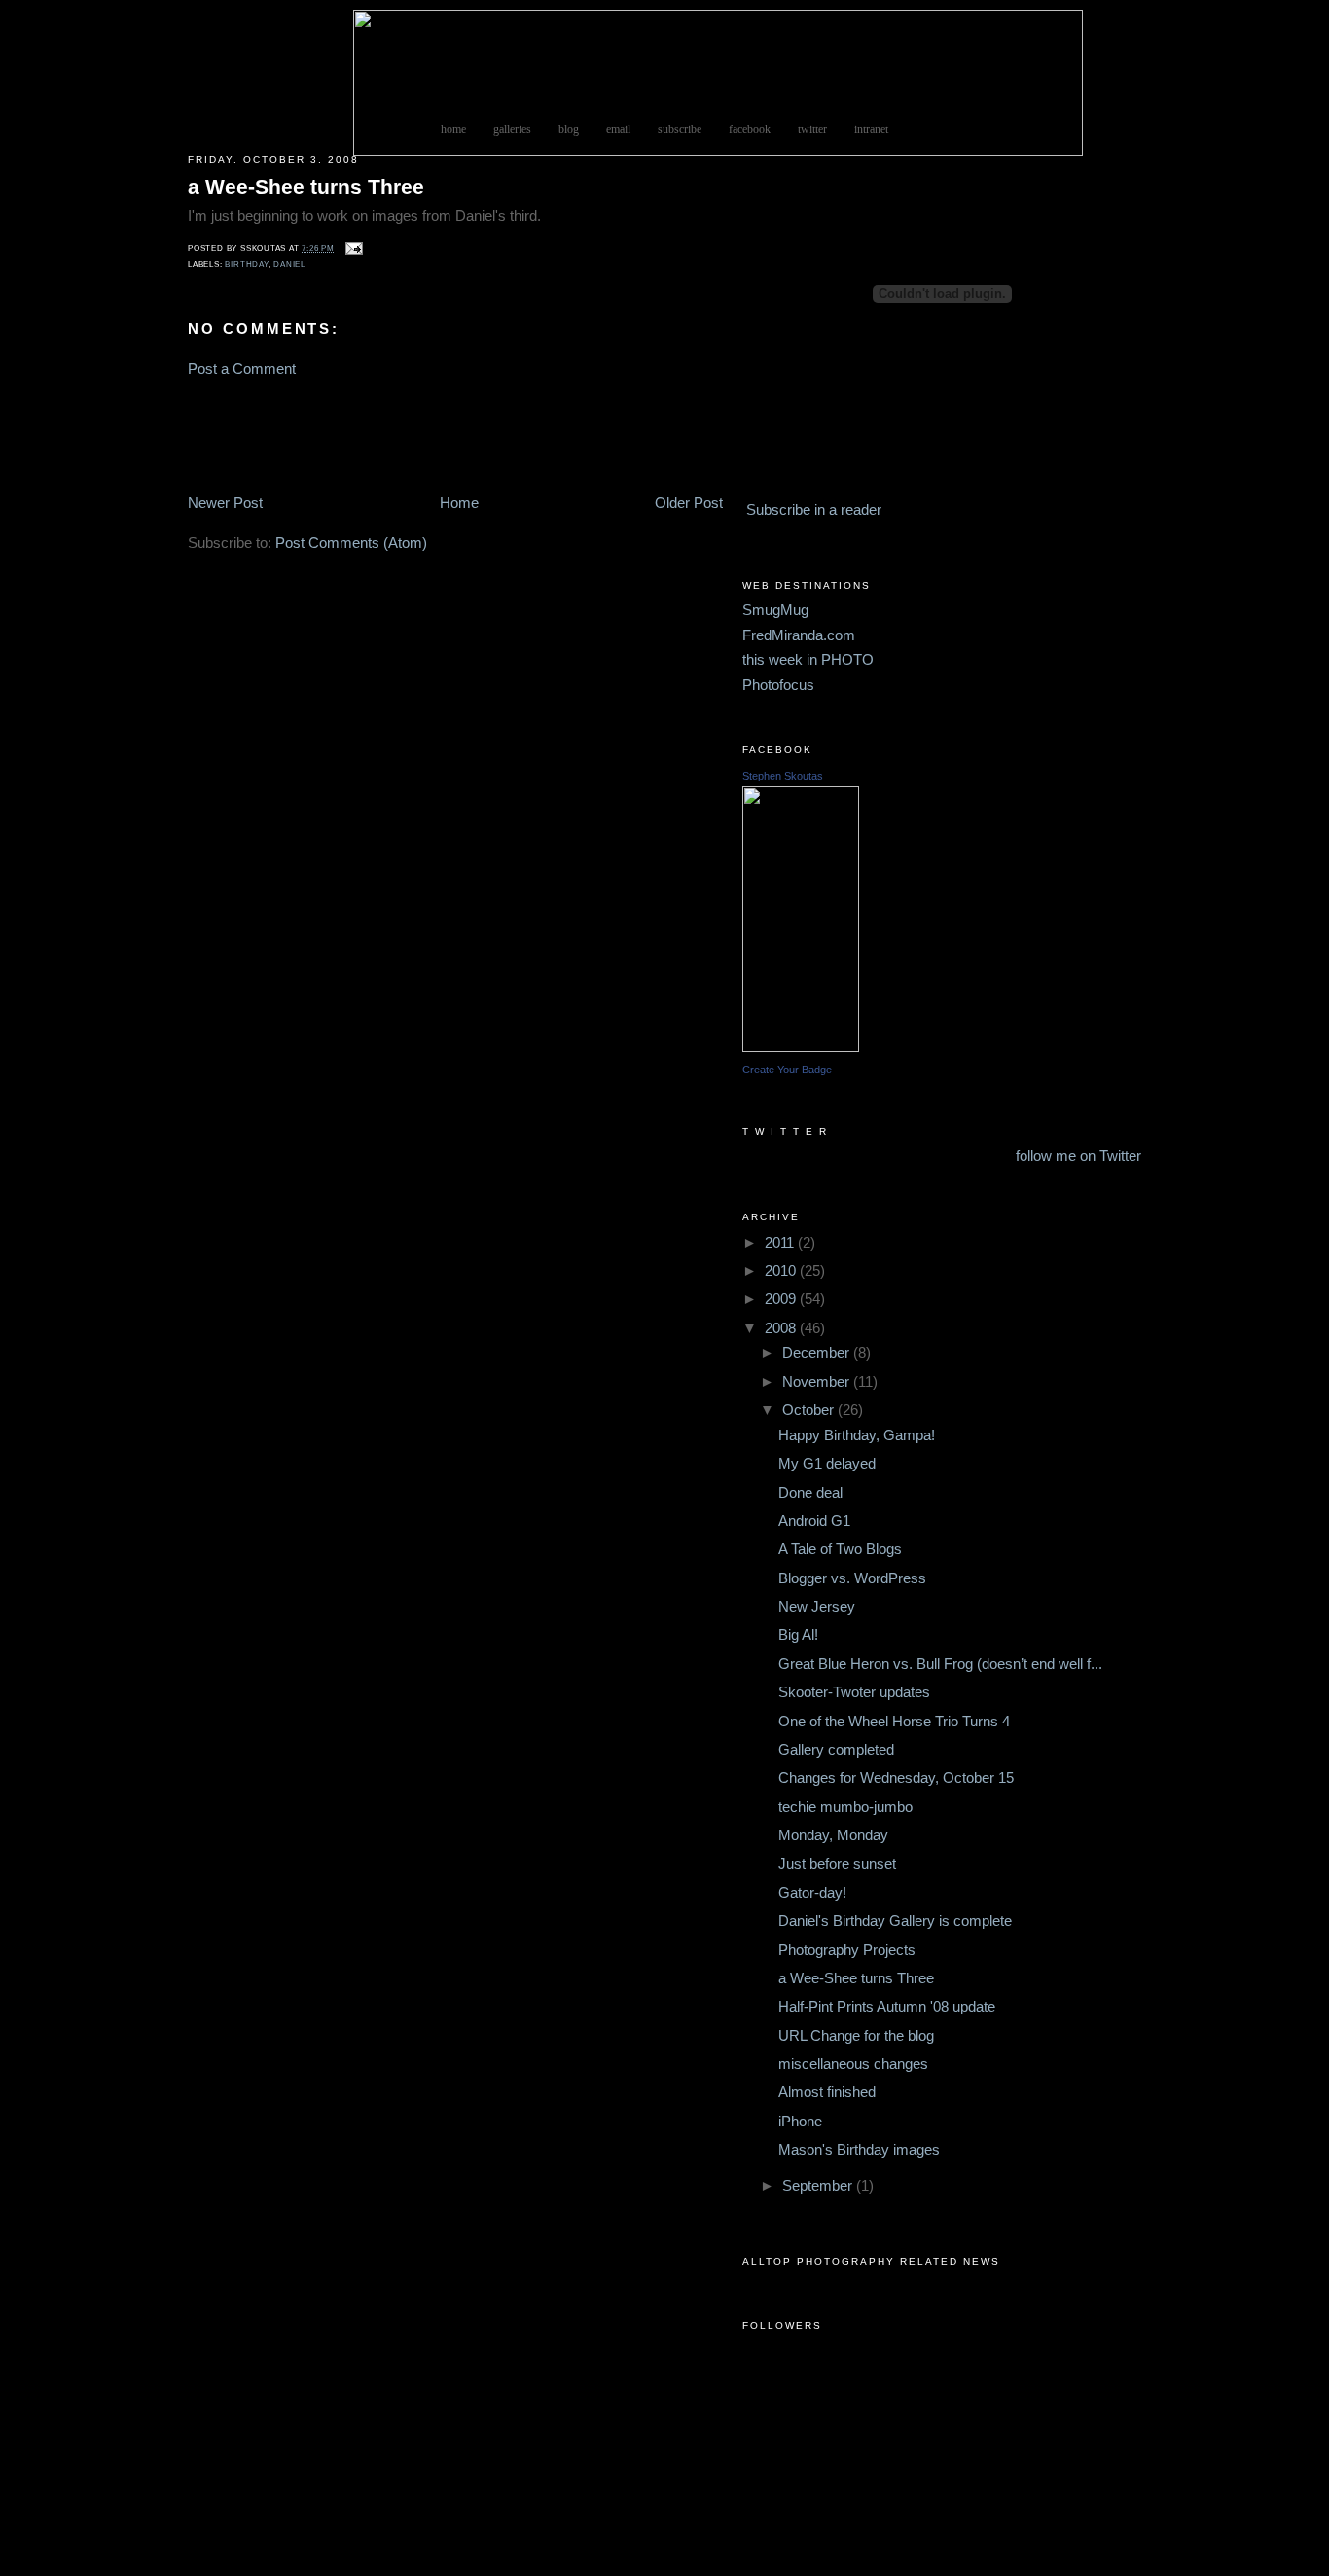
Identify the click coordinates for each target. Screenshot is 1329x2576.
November (818, 1382)
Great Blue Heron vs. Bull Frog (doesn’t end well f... (940, 1664)
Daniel (289, 264)
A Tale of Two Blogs (840, 1549)
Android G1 (814, 1521)
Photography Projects (847, 1950)
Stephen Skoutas (783, 776)
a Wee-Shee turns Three (306, 186)
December (818, 1353)
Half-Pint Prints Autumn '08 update (887, 2007)
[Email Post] (352, 249)
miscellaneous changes (853, 2064)
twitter (812, 130)
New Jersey (817, 1607)
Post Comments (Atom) (351, 543)
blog (569, 130)
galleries (512, 130)
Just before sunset (837, 1864)
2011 (781, 1243)
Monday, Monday (833, 1835)
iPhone (800, 2122)
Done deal (810, 1493)
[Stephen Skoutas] (801, 1047)
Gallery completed (836, 1750)
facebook (750, 130)
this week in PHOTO (808, 660)
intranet (871, 130)
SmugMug (775, 610)
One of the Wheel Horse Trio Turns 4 (894, 1722)
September (819, 2186)
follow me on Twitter (1078, 1156)
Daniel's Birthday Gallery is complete (895, 1921)
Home (459, 503)
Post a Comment (242, 369)
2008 (782, 1328)
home (453, 130)
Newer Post (225, 503)
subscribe (680, 130)
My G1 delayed (827, 1464)
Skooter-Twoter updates (854, 1692)
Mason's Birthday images (859, 2150)
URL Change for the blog (856, 2036)
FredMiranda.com (799, 635)
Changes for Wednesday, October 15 (896, 1778)
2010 (782, 1271)
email (618, 130)
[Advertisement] (246, 435)
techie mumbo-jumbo (845, 1807)
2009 (782, 1299)
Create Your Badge (787, 1070)
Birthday (246, 264)
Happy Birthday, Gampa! (857, 1435)
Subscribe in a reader (814, 510)
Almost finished (827, 2092)
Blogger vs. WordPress (852, 1578)
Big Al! (798, 1635)
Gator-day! (812, 1893)
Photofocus (778, 685)
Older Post (689, 503)
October (810, 1410)
